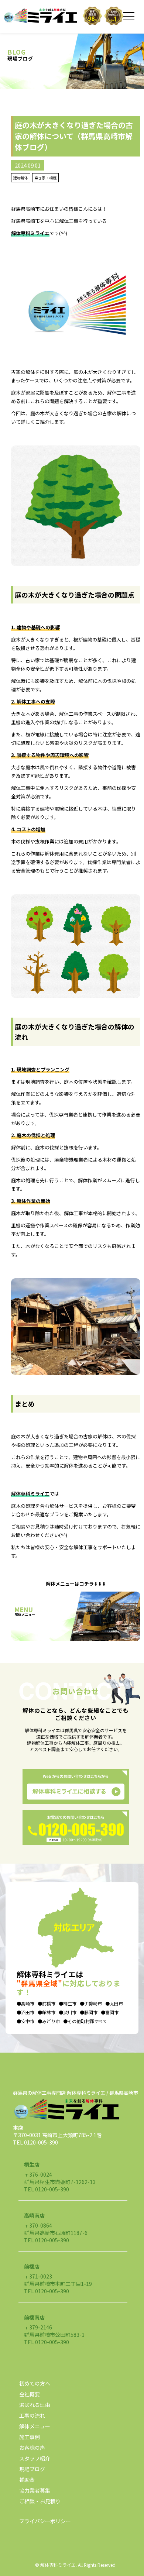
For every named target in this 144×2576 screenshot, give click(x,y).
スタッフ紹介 (35, 2458)
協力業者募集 (35, 2490)
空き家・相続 (45, 178)
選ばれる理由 (35, 2405)
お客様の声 (32, 2448)
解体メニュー (35, 2426)
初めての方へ (35, 2383)
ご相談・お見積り (40, 2501)
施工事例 (30, 2437)
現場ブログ (32, 2469)
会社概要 (30, 2394)
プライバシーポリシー (45, 2521)
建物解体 (21, 178)
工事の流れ (32, 2415)
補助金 (27, 2480)
